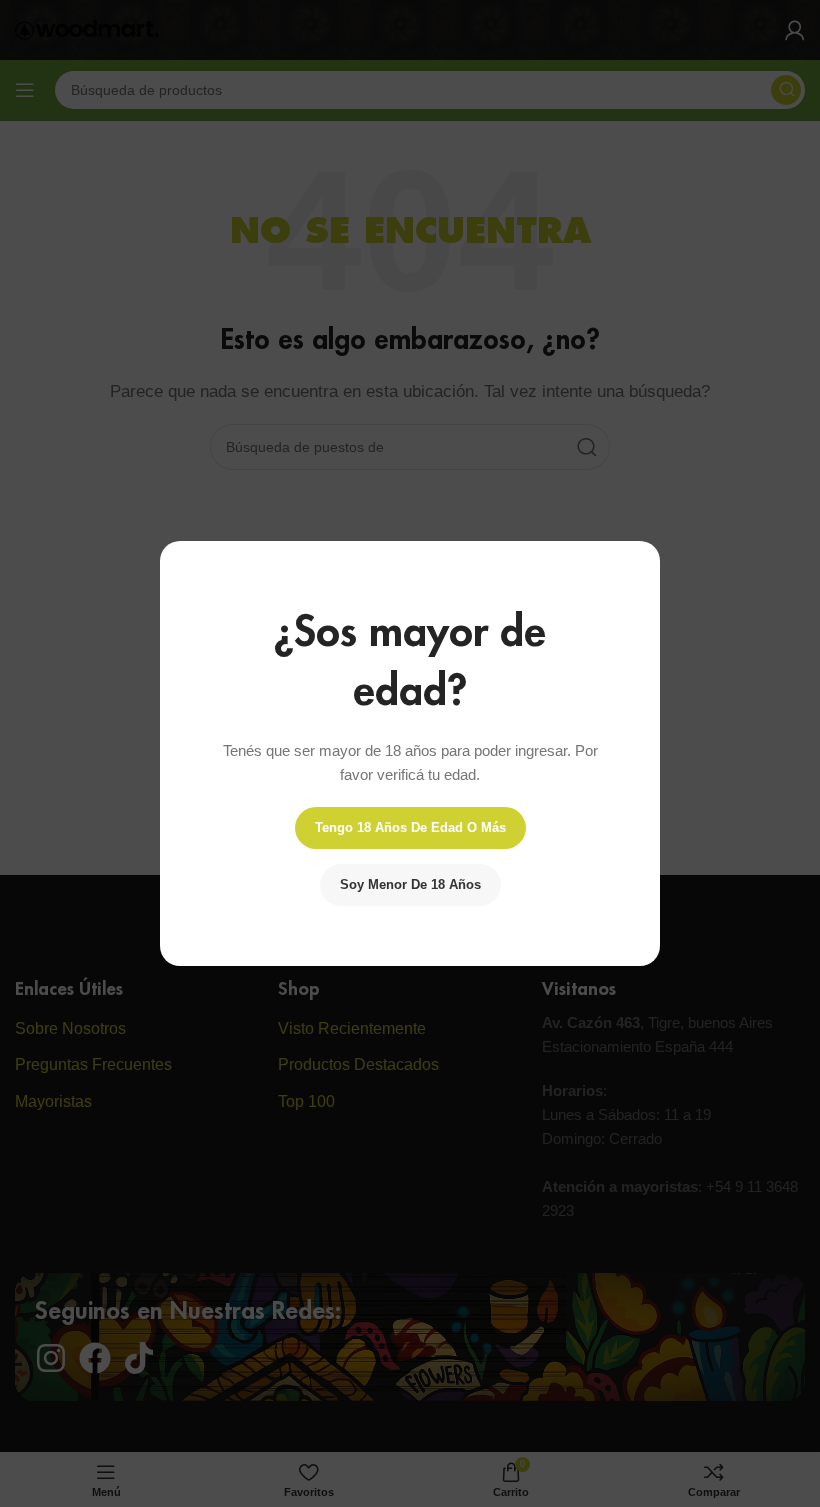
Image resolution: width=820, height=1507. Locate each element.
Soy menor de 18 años (410, 884)
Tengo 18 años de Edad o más (410, 827)
